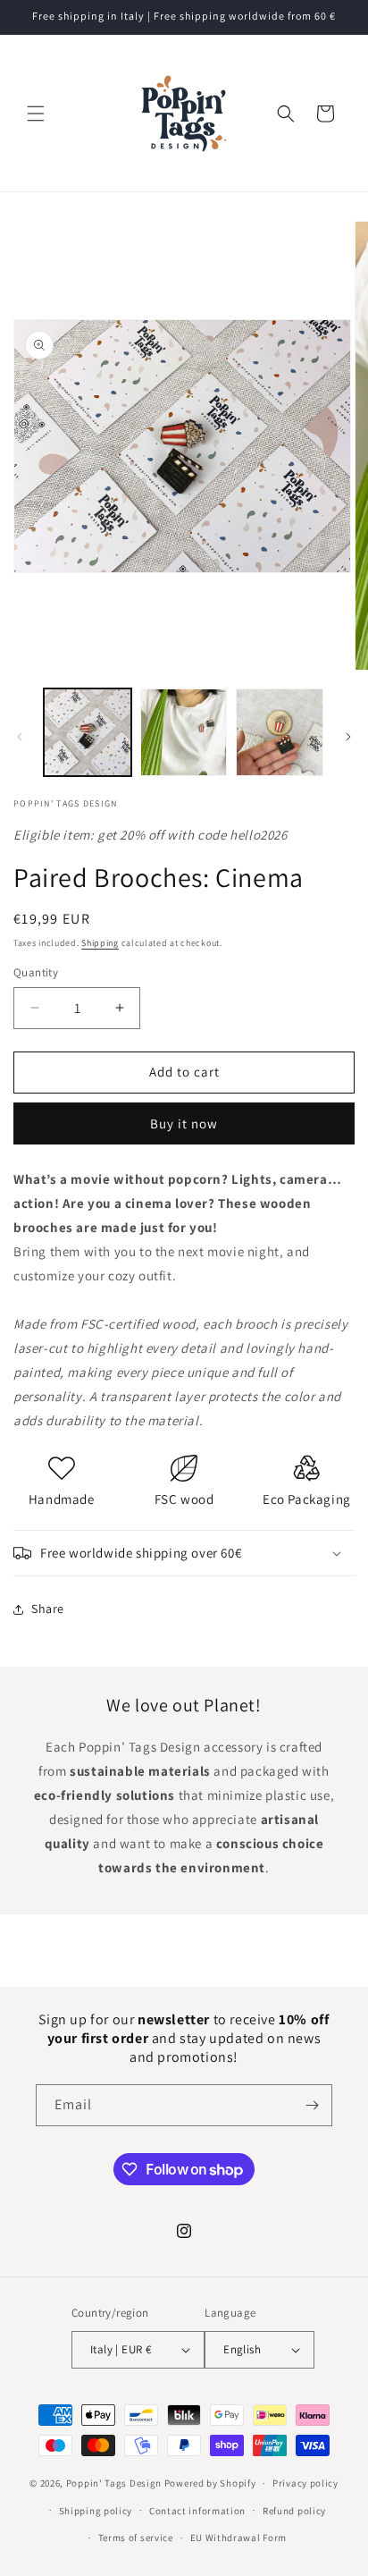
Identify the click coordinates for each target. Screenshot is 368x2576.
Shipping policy (96, 2511)
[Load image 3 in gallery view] (280, 732)
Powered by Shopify (210, 2483)
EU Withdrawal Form (239, 2538)
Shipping (100, 943)
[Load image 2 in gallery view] (184, 732)
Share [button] (48, 1609)
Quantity (36, 972)
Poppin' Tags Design (114, 2483)
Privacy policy (305, 2483)
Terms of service (136, 2538)
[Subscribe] (312, 2105)
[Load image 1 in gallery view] (88, 732)
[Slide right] (348, 737)
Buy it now (184, 1123)
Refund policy (294, 2511)
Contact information (197, 2511)
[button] (36, 114)
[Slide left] (20, 737)
